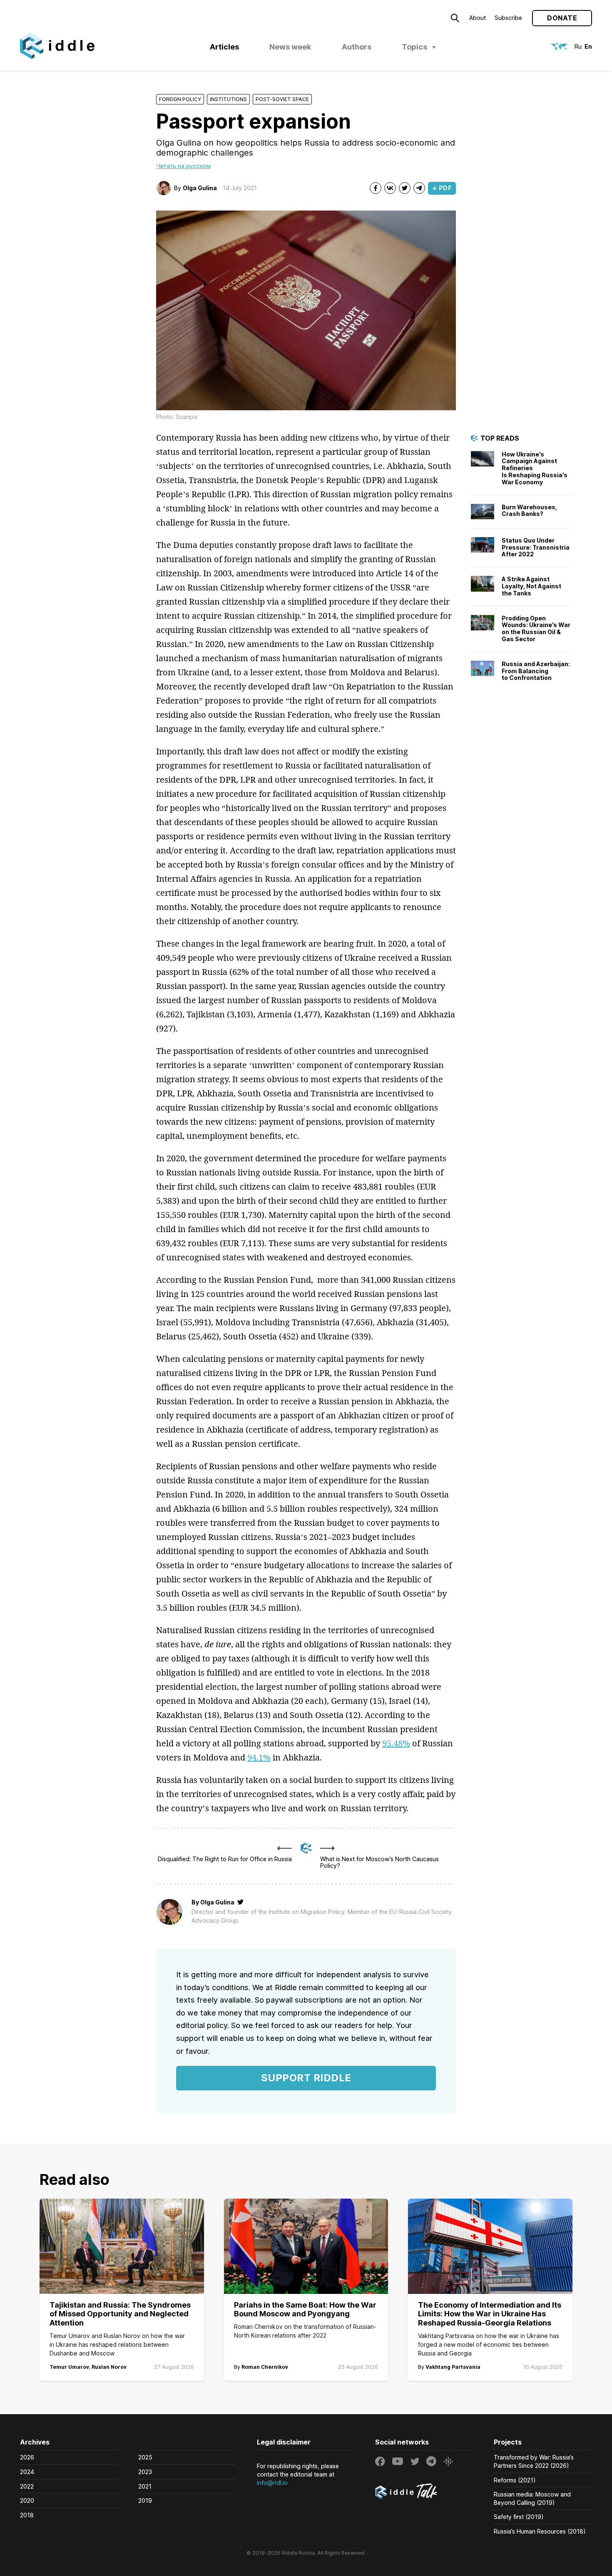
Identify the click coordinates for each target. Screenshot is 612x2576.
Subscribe (508, 18)
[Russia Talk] (424, 2492)
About (478, 18)
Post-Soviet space (282, 99)
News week (290, 47)
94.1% (259, 1757)
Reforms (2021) (515, 2480)
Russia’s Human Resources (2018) (540, 2531)
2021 (145, 2486)
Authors (357, 47)
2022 (27, 2486)
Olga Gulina (200, 188)
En (588, 46)
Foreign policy (180, 99)
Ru (578, 46)
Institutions (228, 99)
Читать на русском (183, 166)
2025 (145, 2457)
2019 (145, 2500)
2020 (27, 2500)
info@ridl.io (272, 2483)
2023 (145, 2472)
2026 (27, 2457)
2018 (27, 2515)
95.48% (396, 1743)
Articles (224, 47)
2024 (27, 2472)
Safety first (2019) (519, 2517)
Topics (414, 47)
